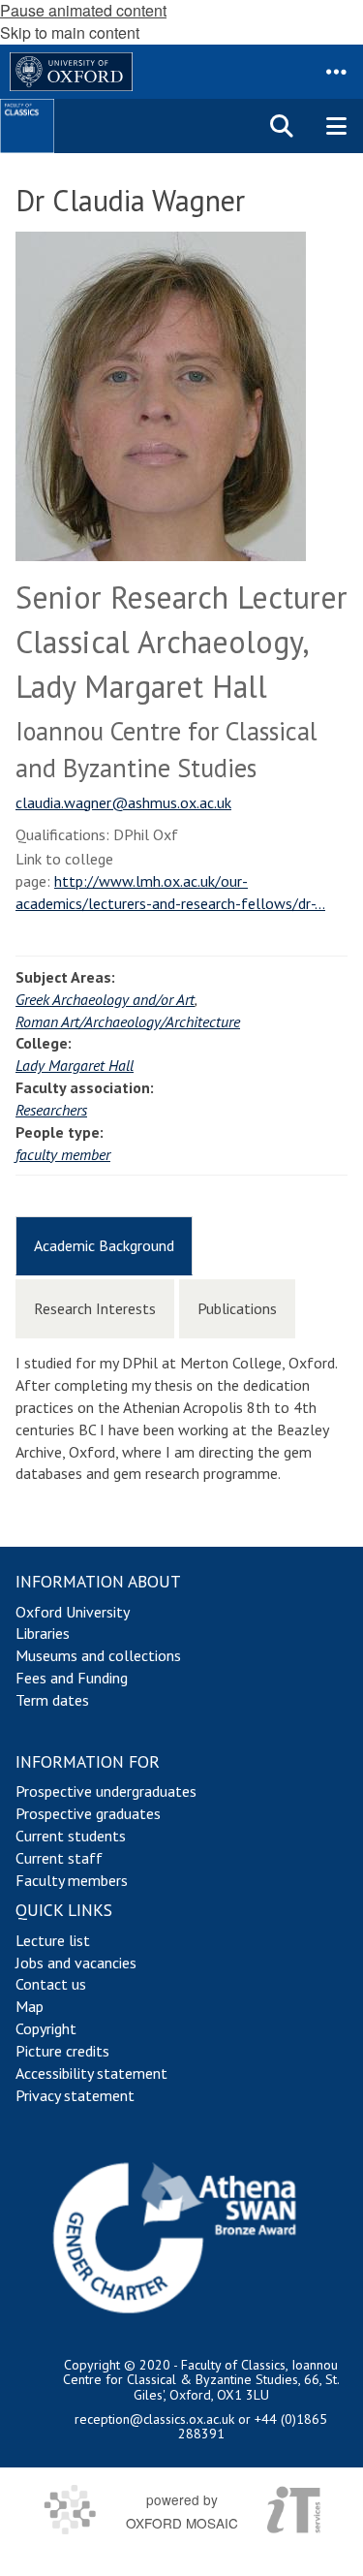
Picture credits (62, 2051)
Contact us (51, 1984)
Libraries (43, 1633)
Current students (71, 1836)
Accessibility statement (91, 2073)
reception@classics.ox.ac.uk (154, 2419)
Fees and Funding (72, 1678)
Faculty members (72, 1880)
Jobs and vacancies (76, 1963)
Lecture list (53, 1940)
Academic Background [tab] (104, 1245)
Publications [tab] (237, 1308)
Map (30, 2006)
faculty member (63, 1154)
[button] (336, 72)
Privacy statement (75, 2095)
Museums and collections (98, 1655)
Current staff (59, 1858)
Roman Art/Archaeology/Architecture (128, 1021)
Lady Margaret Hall (75, 1065)
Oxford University (73, 1612)
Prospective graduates (88, 1813)
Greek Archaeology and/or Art (105, 999)
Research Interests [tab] (95, 1308)
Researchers (51, 1110)
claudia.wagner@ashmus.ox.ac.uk (123, 802)
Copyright (46, 2028)
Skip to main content (70, 32)
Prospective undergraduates (106, 1791)
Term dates (52, 1700)
